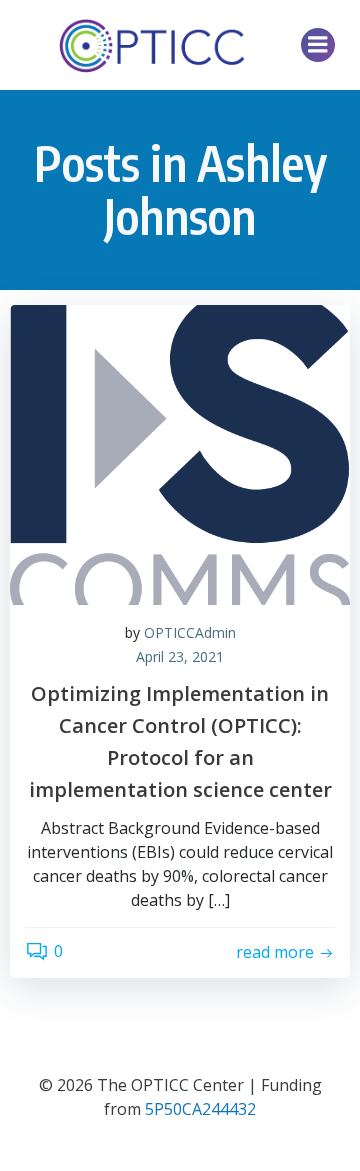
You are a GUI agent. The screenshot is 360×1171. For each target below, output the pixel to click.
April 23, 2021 (180, 656)
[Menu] (318, 45)
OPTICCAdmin (190, 632)
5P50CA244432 (200, 1109)
